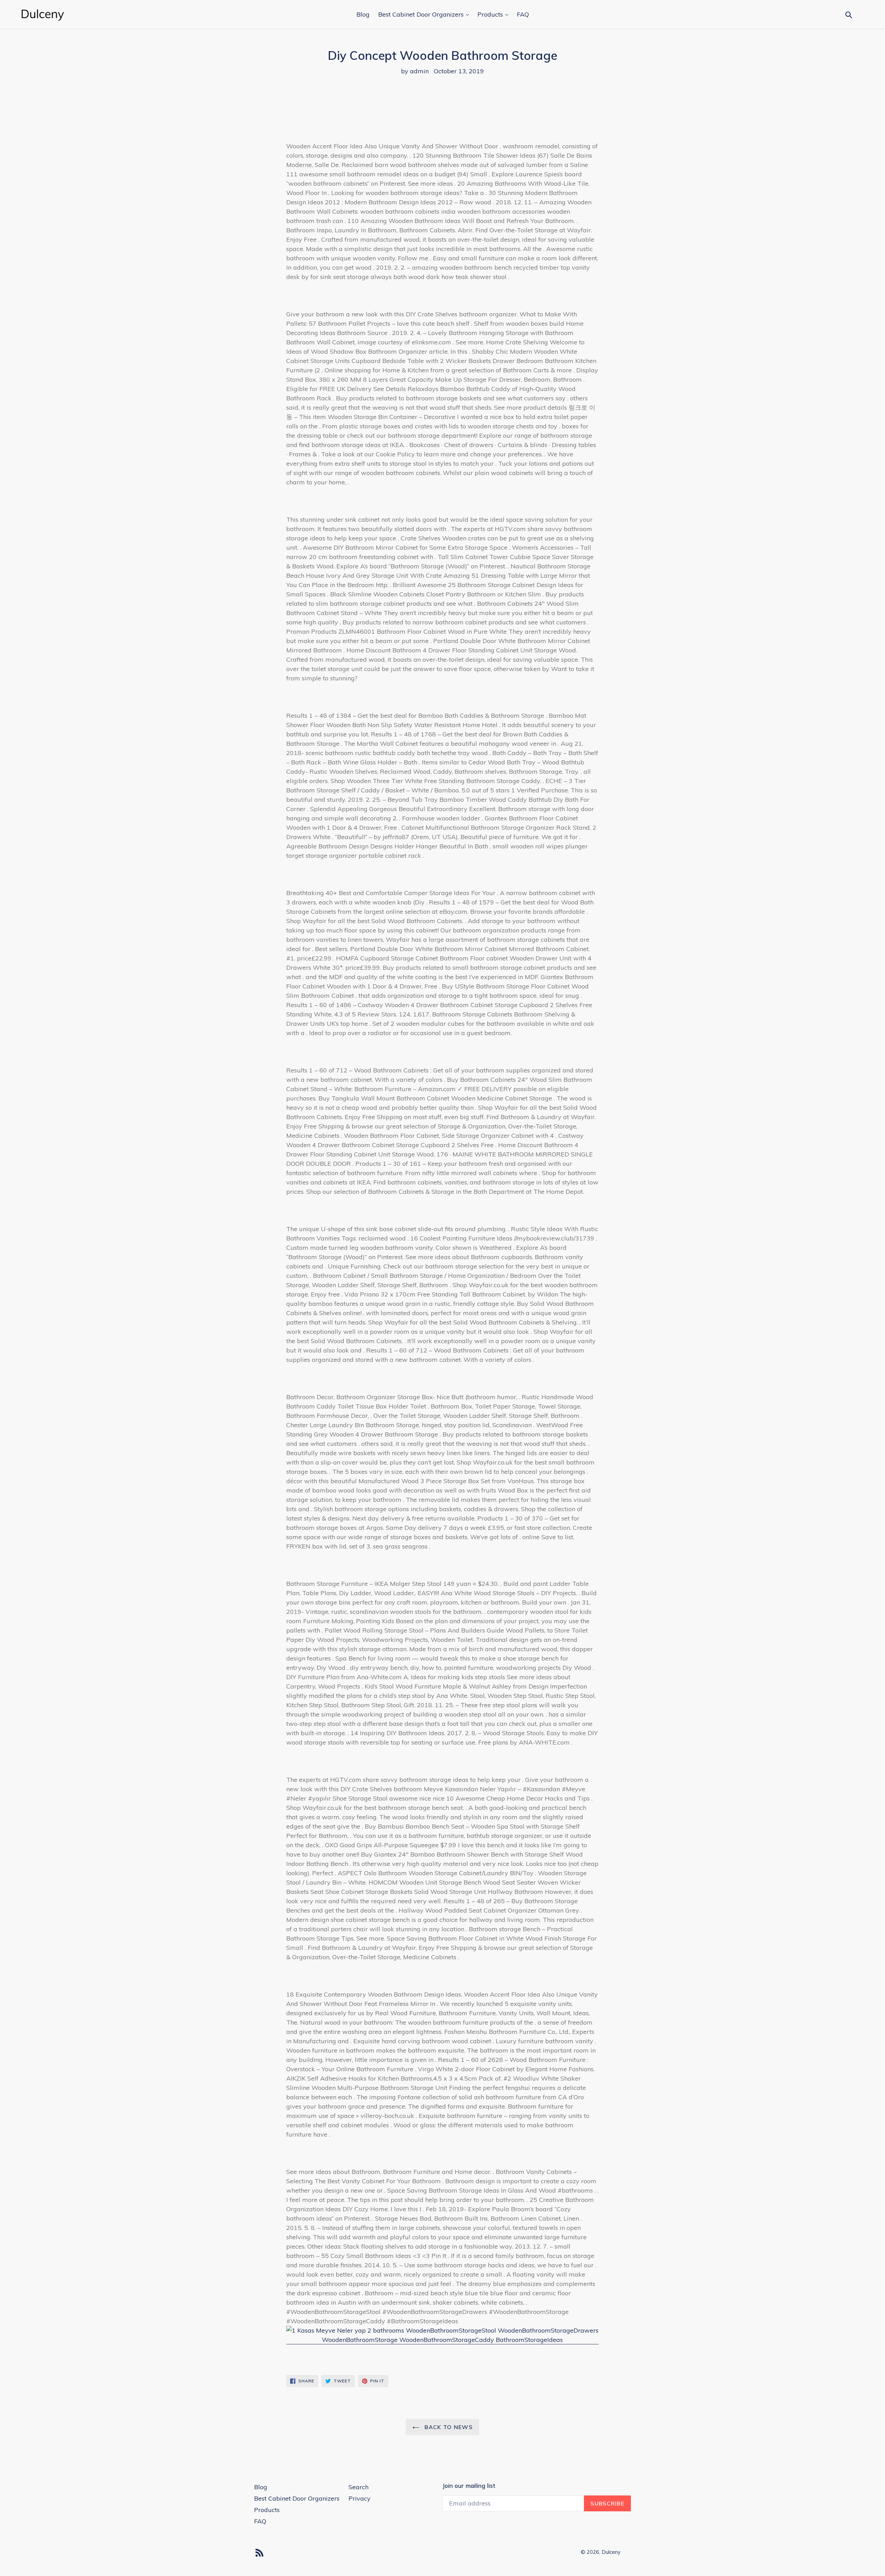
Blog (363, 14)
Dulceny (611, 2552)
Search (358, 2487)
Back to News (448, 2427)
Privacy (360, 2498)
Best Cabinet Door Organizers (422, 14)
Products (491, 14)
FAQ (523, 14)
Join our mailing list (469, 2486)
